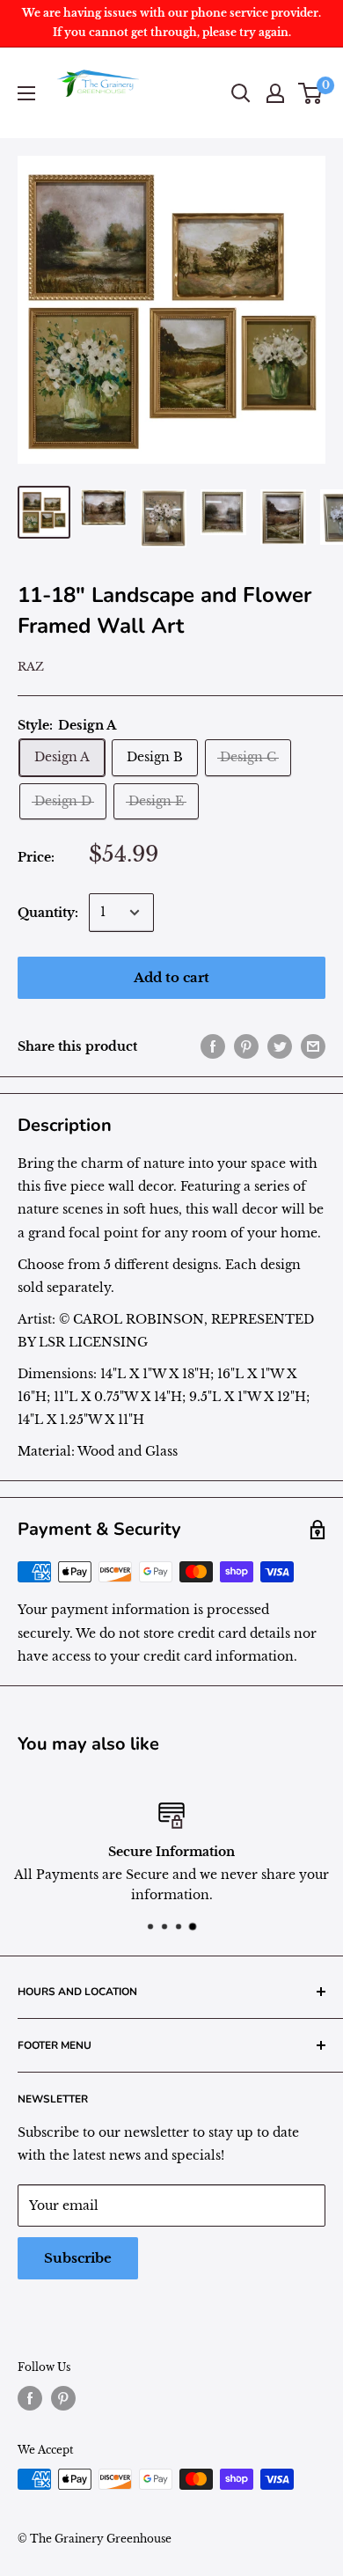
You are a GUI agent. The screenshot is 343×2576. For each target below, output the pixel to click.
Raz (31, 667)
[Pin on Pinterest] (246, 1046)
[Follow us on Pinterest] (63, 2398)
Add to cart (171, 977)
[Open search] (241, 93)
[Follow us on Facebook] (30, 2398)
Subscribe (78, 2258)
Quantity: (48, 913)
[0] (311, 93)
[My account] (275, 93)
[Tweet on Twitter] (280, 1046)
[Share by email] (313, 1046)
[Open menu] (26, 93)
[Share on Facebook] (213, 1046)
